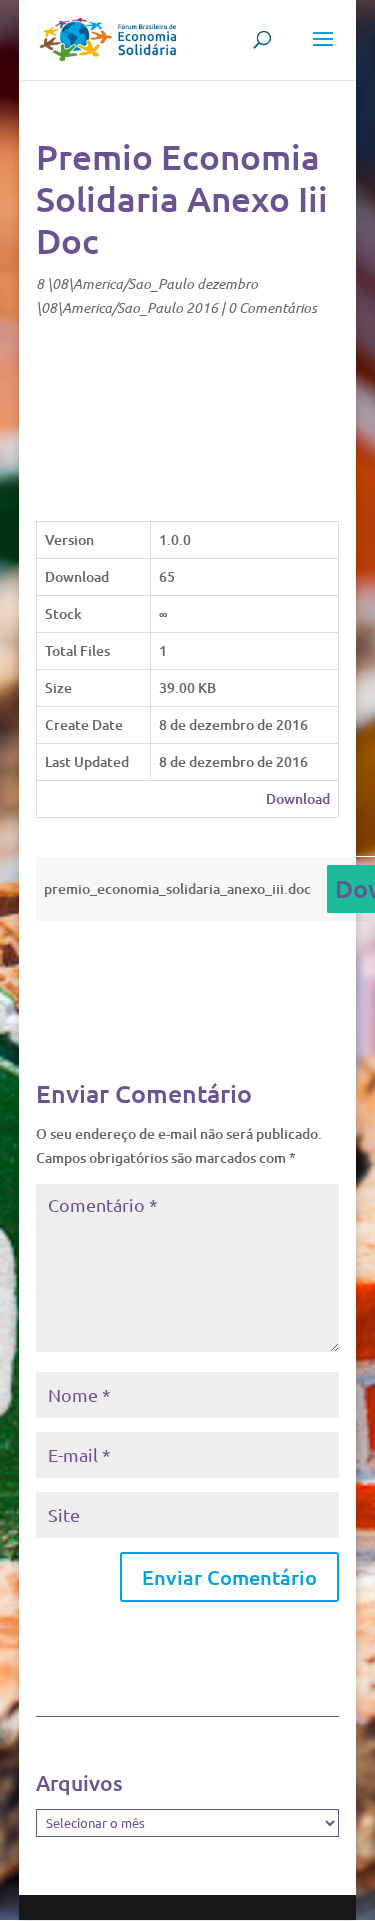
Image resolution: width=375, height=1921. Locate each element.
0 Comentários (272, 307)
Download (298, 798)
